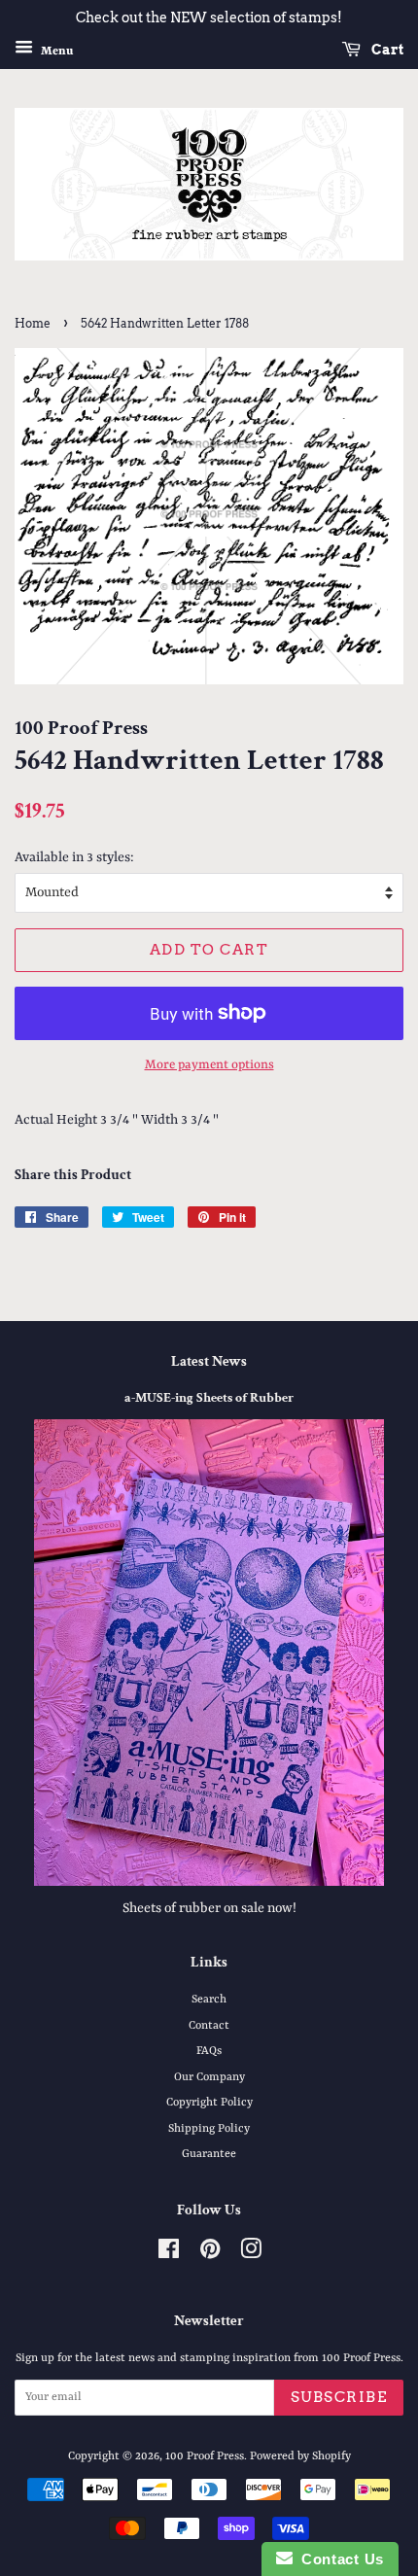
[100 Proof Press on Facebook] (169, 2254)
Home (33, 323)
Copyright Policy (209, 2103)
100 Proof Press (205, 2456)
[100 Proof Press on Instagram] (251, 2254)
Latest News (209, 1361)
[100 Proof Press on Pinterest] (210, 2254)
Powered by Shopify (300, 2456)
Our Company (209, 2077)
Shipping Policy (209, 2129)
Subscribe (339, 2397)
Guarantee (209, 2154)
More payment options (209, 1065)
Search (209, 2000)
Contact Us (338, 2559)
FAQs (209, 2051)
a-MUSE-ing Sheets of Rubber (209, 1398)
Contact (209, 2026)
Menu (55, 51)
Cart (386, 50)
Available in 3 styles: (74, 857)
